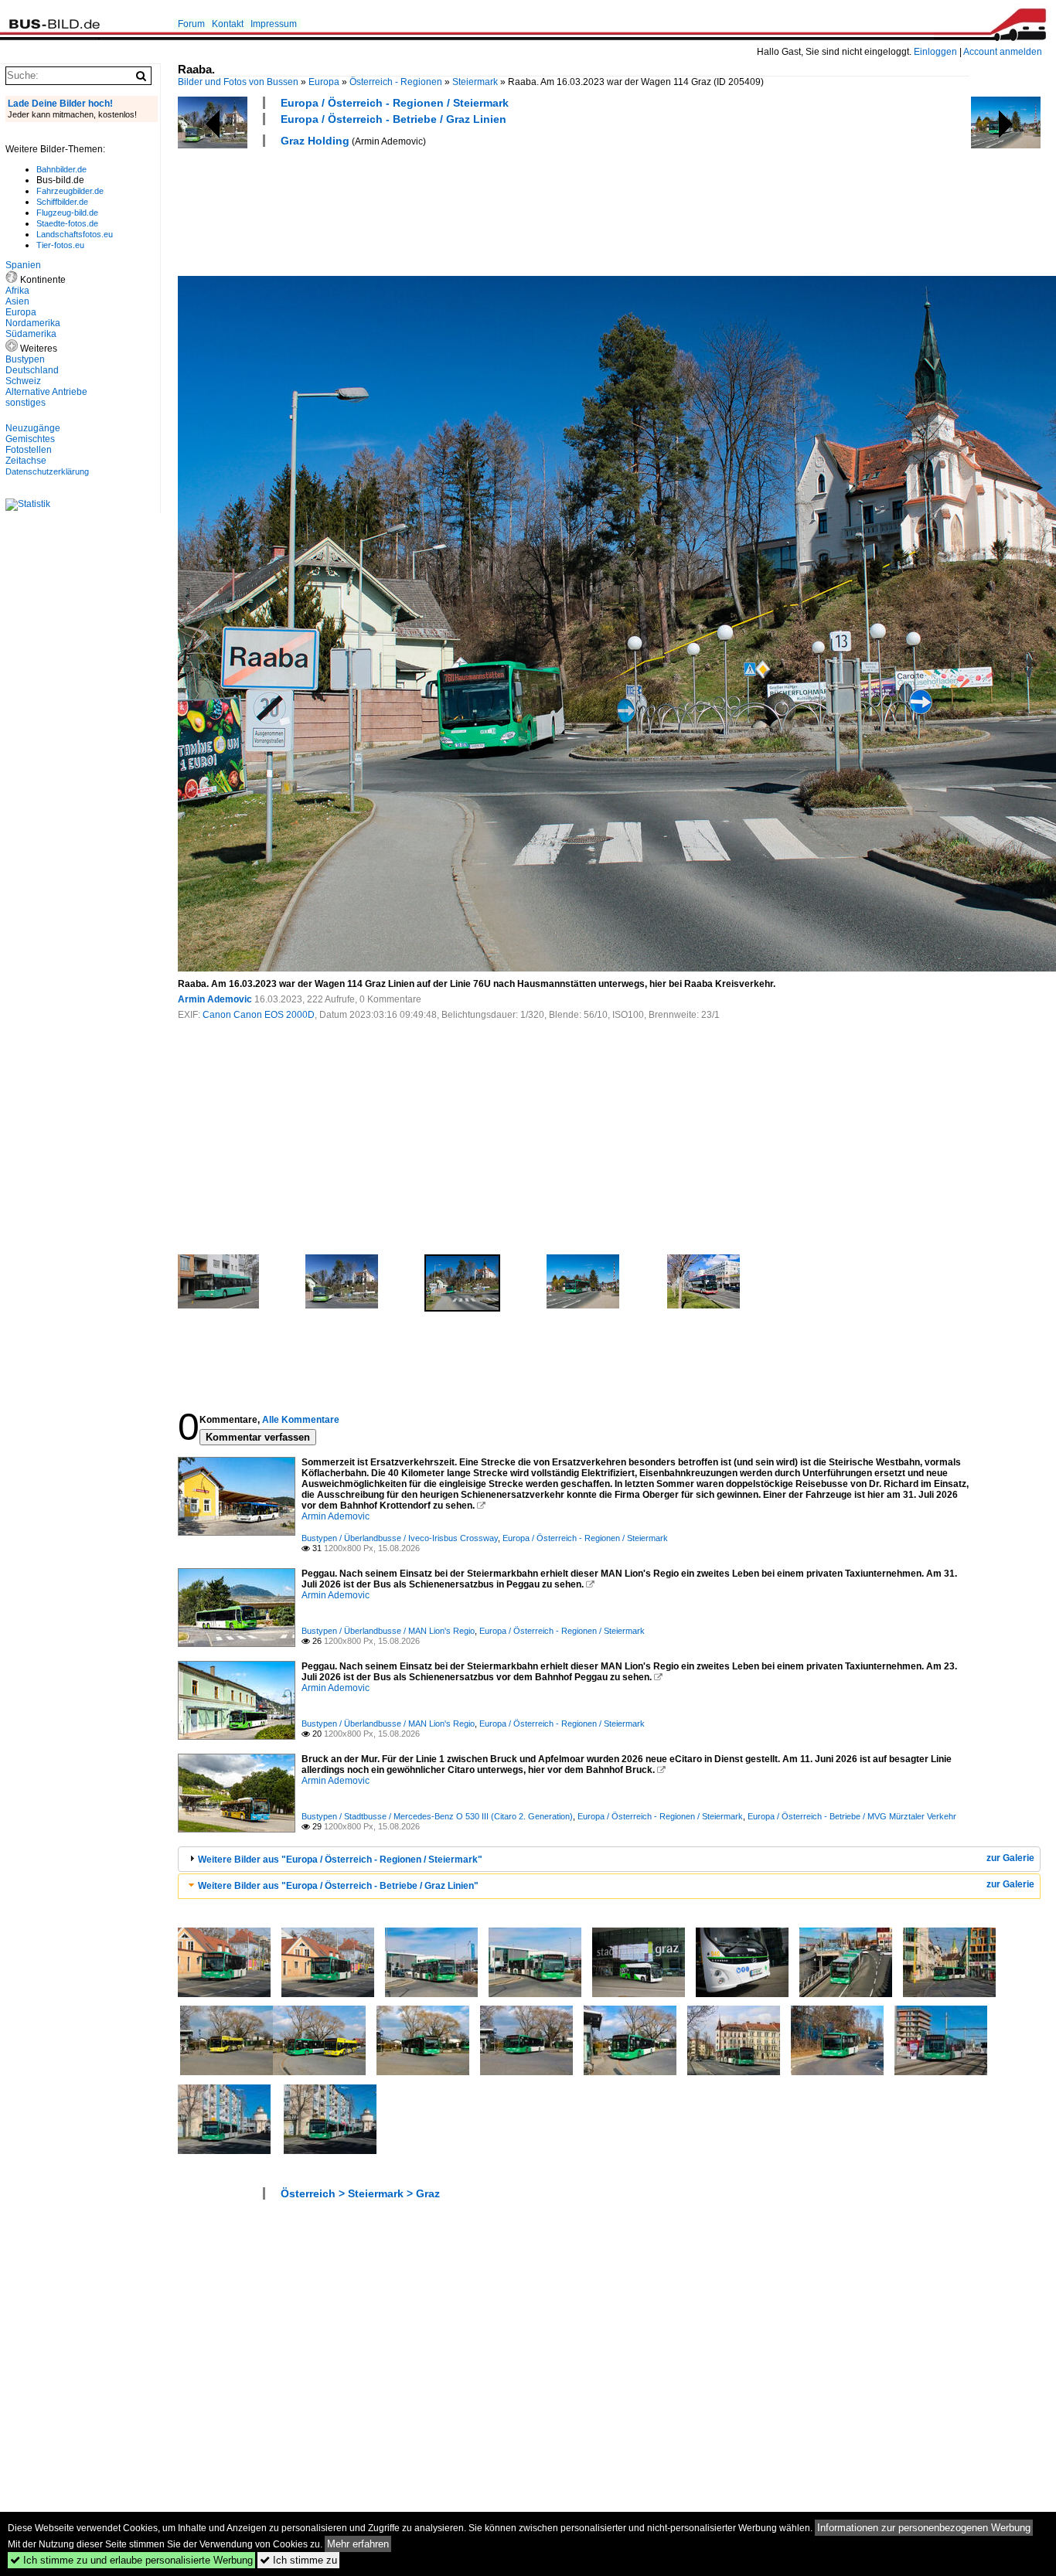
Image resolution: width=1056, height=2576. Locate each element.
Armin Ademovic (215, 999)
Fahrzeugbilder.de (70, 191)
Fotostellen (29, 450)
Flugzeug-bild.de (67, 213)
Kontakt (228, 24)
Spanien (23, 265)
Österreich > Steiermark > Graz (360, 2193)
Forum (191, 24)
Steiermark (475, 82)
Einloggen (935, 52)
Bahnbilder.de (61, 169)
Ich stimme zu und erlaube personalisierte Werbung (131, 2560)
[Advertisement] (459, 209)
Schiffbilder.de (62, 202)
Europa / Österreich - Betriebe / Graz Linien (393, 119)
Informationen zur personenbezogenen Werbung (924, 2528)
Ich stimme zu (298, 2560)
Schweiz (23, 381)
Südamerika (31, 334)
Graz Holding (315, 141)
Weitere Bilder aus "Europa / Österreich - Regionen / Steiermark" (340, 1860)
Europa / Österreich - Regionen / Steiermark (395, 103)
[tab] (609, 1859)
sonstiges (26, 403)
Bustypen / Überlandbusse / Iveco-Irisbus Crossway (400, 1538)
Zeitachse (26, 461)
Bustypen (25, 359)
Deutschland (32, 370)
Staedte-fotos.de (67, 223)
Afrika (17, 291)
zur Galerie (1010, 1858)
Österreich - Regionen (396, 82)
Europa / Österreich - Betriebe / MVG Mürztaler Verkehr (852, 1816)
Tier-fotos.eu (60, 245)
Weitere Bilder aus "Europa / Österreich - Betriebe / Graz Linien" (338, 1886)
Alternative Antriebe (46, 392)
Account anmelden (1003, 52)
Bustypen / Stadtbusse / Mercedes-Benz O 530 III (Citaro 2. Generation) (437, 1816)
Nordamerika (33, 323)
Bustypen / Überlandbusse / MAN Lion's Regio (388, 1631)
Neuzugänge (33, 428)
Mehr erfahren (358, 2544)
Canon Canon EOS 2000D (259, 1015)
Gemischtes (30, 439)
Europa (324, 82)
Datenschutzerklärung (47, 471)
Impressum (274, 24)
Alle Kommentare (301, 1420)
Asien (17, 301)
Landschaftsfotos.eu (75, 234)
